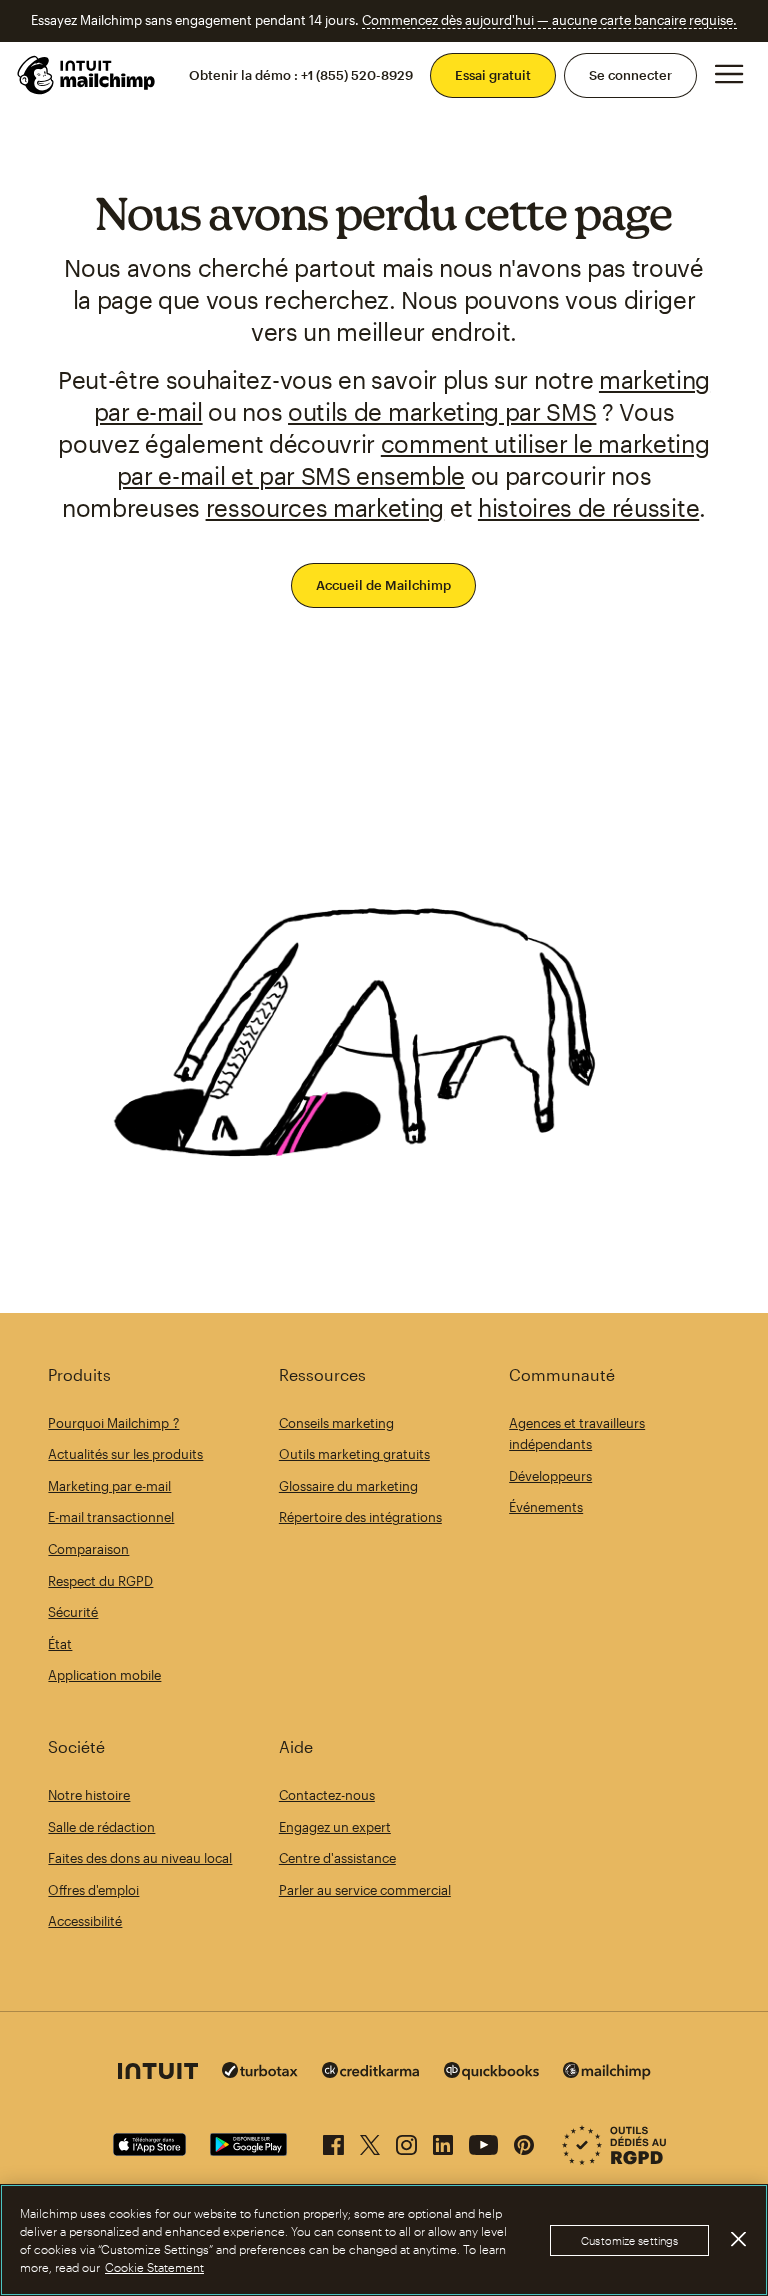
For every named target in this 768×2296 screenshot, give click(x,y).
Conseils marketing (336, 1423)
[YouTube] (483, 2141)
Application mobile (104, 1675)
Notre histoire (89, 1795)
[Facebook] (333, 2141)
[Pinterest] (524, 2141)
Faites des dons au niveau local (140, 1858)
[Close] (738, 2239)
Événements (546, 1507)
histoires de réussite (588, 507)
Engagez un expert (335, 1827)
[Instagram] (406, 2141)
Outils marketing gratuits (354, 1454)
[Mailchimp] (607, 2073)
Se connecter (630, 75)
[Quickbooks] (491, 2073)
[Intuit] (158, 2073)
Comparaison (88, 1549)
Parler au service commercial (365, 1890)
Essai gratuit (493, 75)
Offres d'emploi (93, 1890)
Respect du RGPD (100, 1581)
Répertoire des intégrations (360, 1517)
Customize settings (629, 2240)
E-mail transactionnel (111, 1517)
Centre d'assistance (337, 1858)
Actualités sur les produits (125, 1454)
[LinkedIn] (443, 2141)
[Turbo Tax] (260, 2072)
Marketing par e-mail (109, 1486)
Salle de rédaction (101, 1827)
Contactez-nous (327, 1795)
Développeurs (550, 1476)
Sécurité (73, 1612)
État (60, 1644)
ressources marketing (325, 507)
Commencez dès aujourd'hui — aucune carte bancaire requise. (549, 20)
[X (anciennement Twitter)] (370, 2141)
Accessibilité (85, 1921)
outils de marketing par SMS (442, 411)
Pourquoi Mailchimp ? (113, 1423)
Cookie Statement (154, 2267)
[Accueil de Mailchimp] (87, 75)
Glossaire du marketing (348, 1486)
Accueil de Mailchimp (383, 585)
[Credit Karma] (371, 2072)
